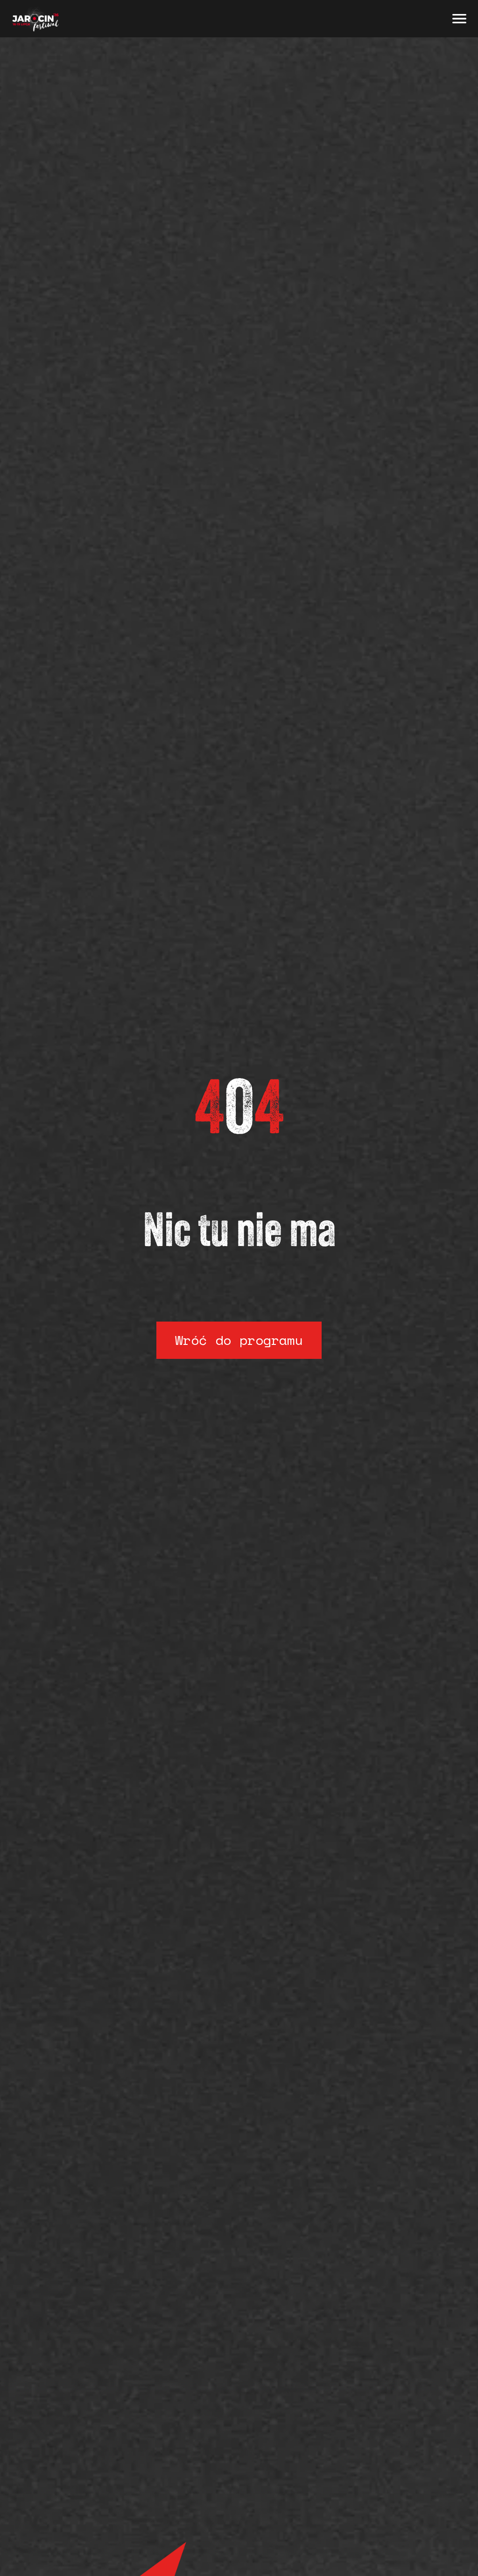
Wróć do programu (239, 1340)
